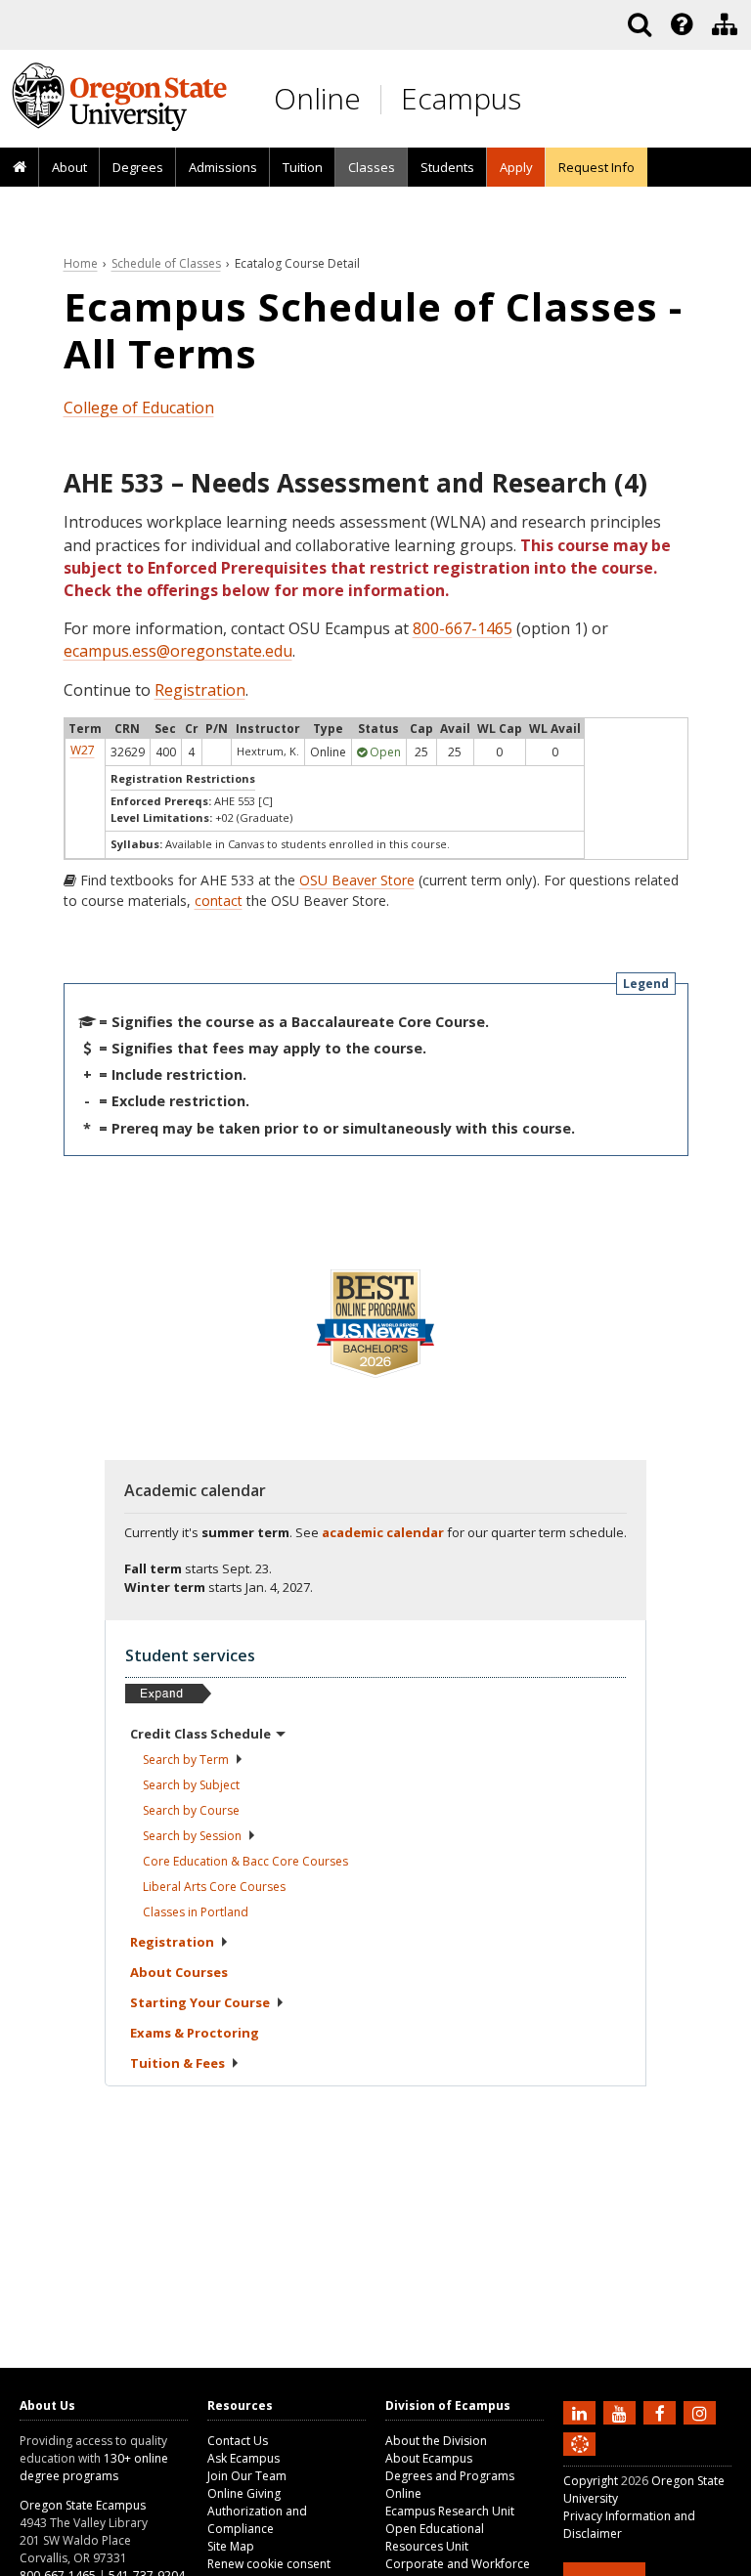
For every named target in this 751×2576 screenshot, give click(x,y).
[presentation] (680, 24)
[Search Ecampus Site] (640, 24)
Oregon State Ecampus (83, 2505)
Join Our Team (247, 2476)
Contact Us (238, 2441)
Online (317, 98)
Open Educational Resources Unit (435, 2537)
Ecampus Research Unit (450, 2511)
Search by (186, 1760)
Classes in (196, 1912)
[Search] (640, 24)
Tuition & (177, 2063)
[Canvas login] (580, 2460)
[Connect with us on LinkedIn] (582, 2412)
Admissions (223, 167)
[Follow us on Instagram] (702, 2412)
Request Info (596, 167)
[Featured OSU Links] (682, 24)
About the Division (436, 2441)
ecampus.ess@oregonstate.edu (178, 651)
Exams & (195, 2033)
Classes (372, 167)
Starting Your (200, 2002)
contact (219, 901)
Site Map (231, 2546)
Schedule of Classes (166, 263)
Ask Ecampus (243, 2458)
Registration (200, 690)
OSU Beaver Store (357, 880)
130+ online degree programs (94, 2467)
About (69, 167)
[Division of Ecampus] (725, 24)
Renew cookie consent (269, 2564)
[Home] (20, 168)
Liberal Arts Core (214, 1887)
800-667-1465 (463, 628)
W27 (83, 750)
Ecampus (461, 98)
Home (81, 263)
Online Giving (244, 2493)
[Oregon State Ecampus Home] (384, 99)
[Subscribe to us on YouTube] (622, 2412)
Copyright (591, 2481)
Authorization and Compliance (257, 2520)
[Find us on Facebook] (662, 2412)
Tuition (303, 167)
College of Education (139, 408)
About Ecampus (429, 2458)
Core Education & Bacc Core (245, 1861)
